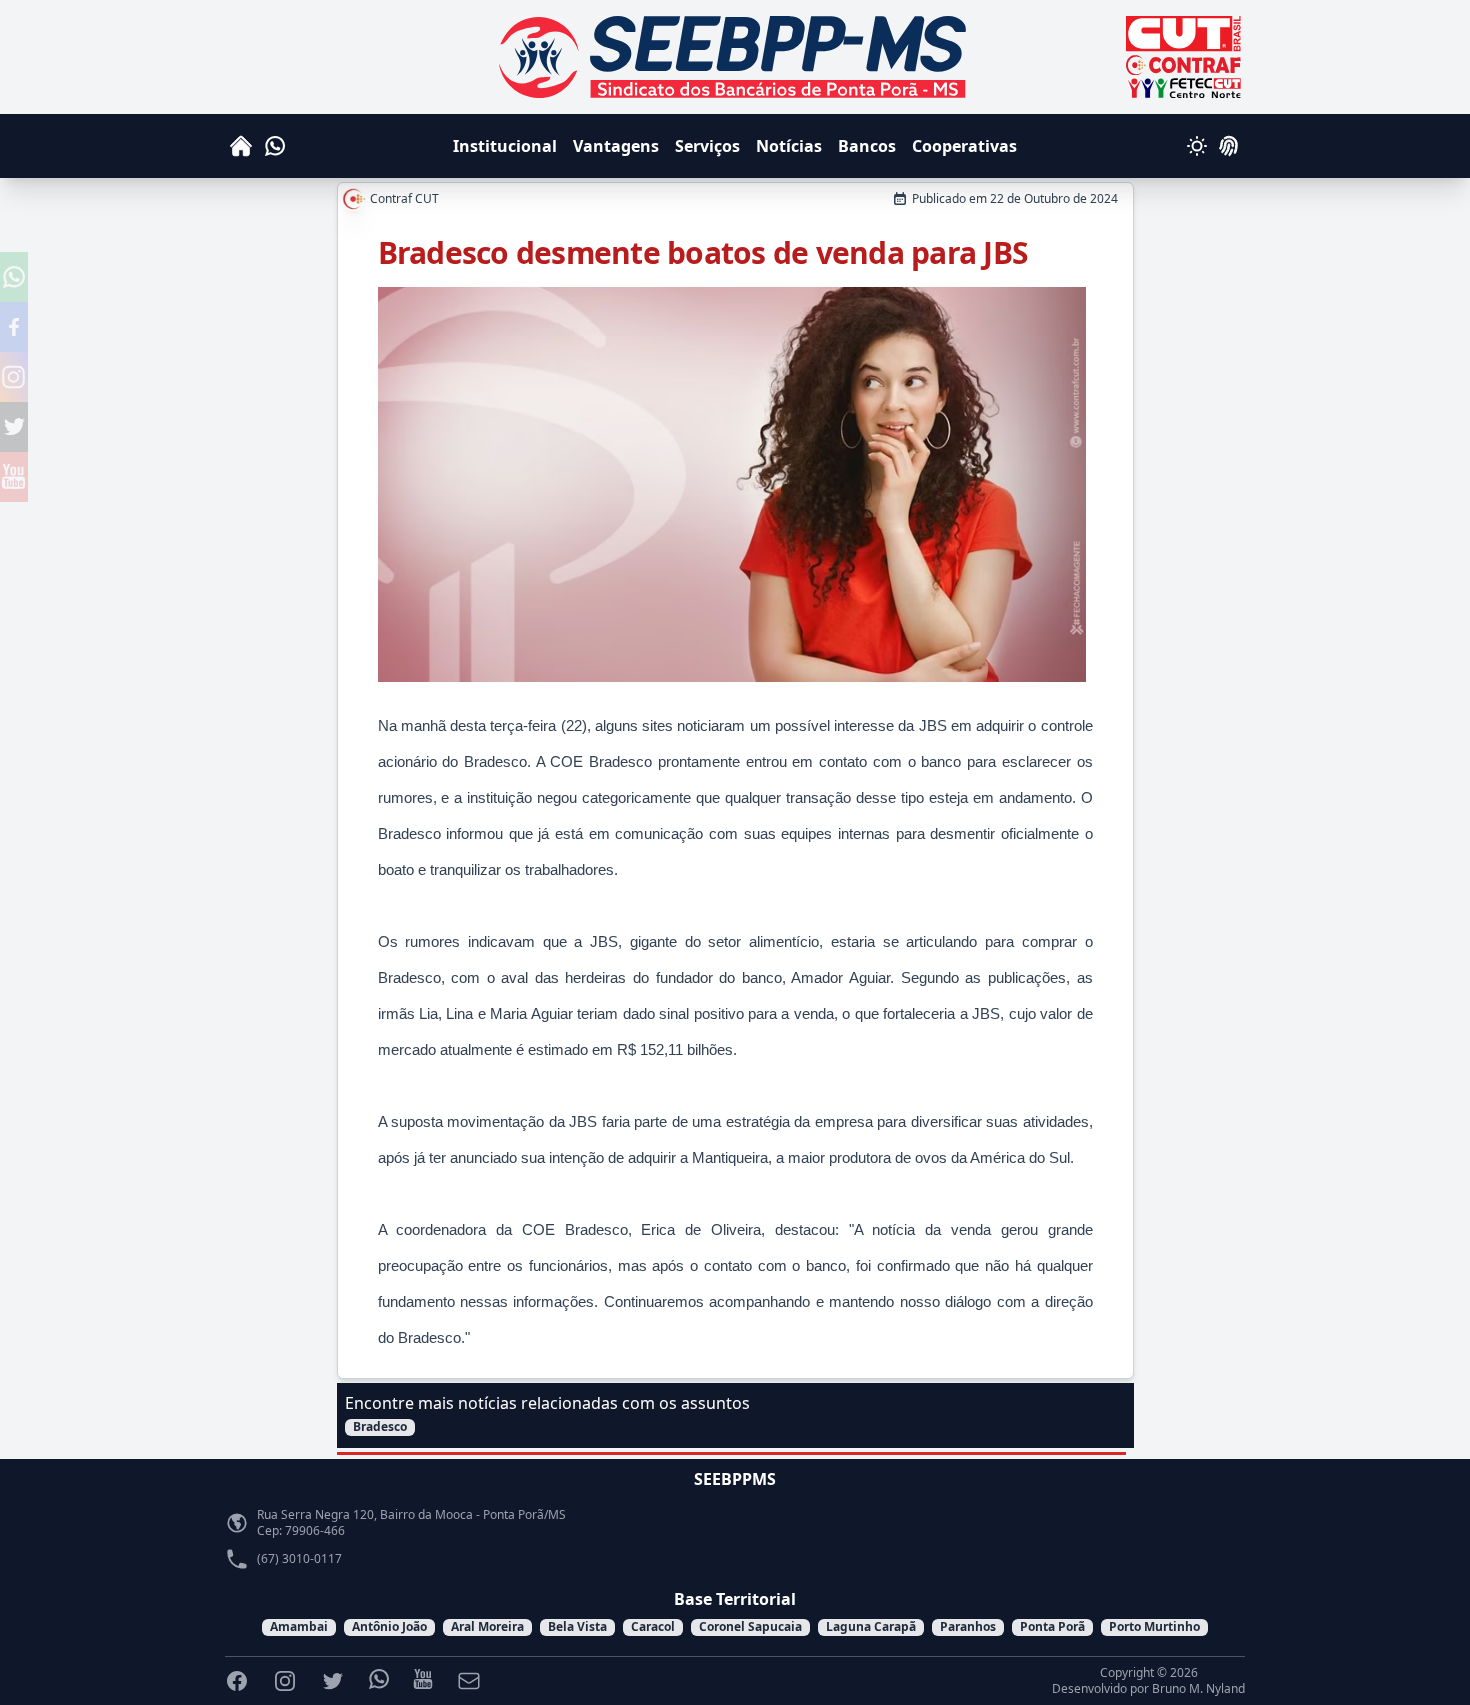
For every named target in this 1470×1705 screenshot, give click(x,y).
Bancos (867, 146)
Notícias (789, 146)
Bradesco (380, 1427)
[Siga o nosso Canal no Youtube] (14, 477)
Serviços (707, 146)
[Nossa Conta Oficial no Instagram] (14, 377)
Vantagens (616, 146)
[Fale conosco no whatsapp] (14, 277)
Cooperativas (964, 146)
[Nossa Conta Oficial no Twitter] (14, 427)
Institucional (505, 146)
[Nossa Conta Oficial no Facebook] (14, 327)
